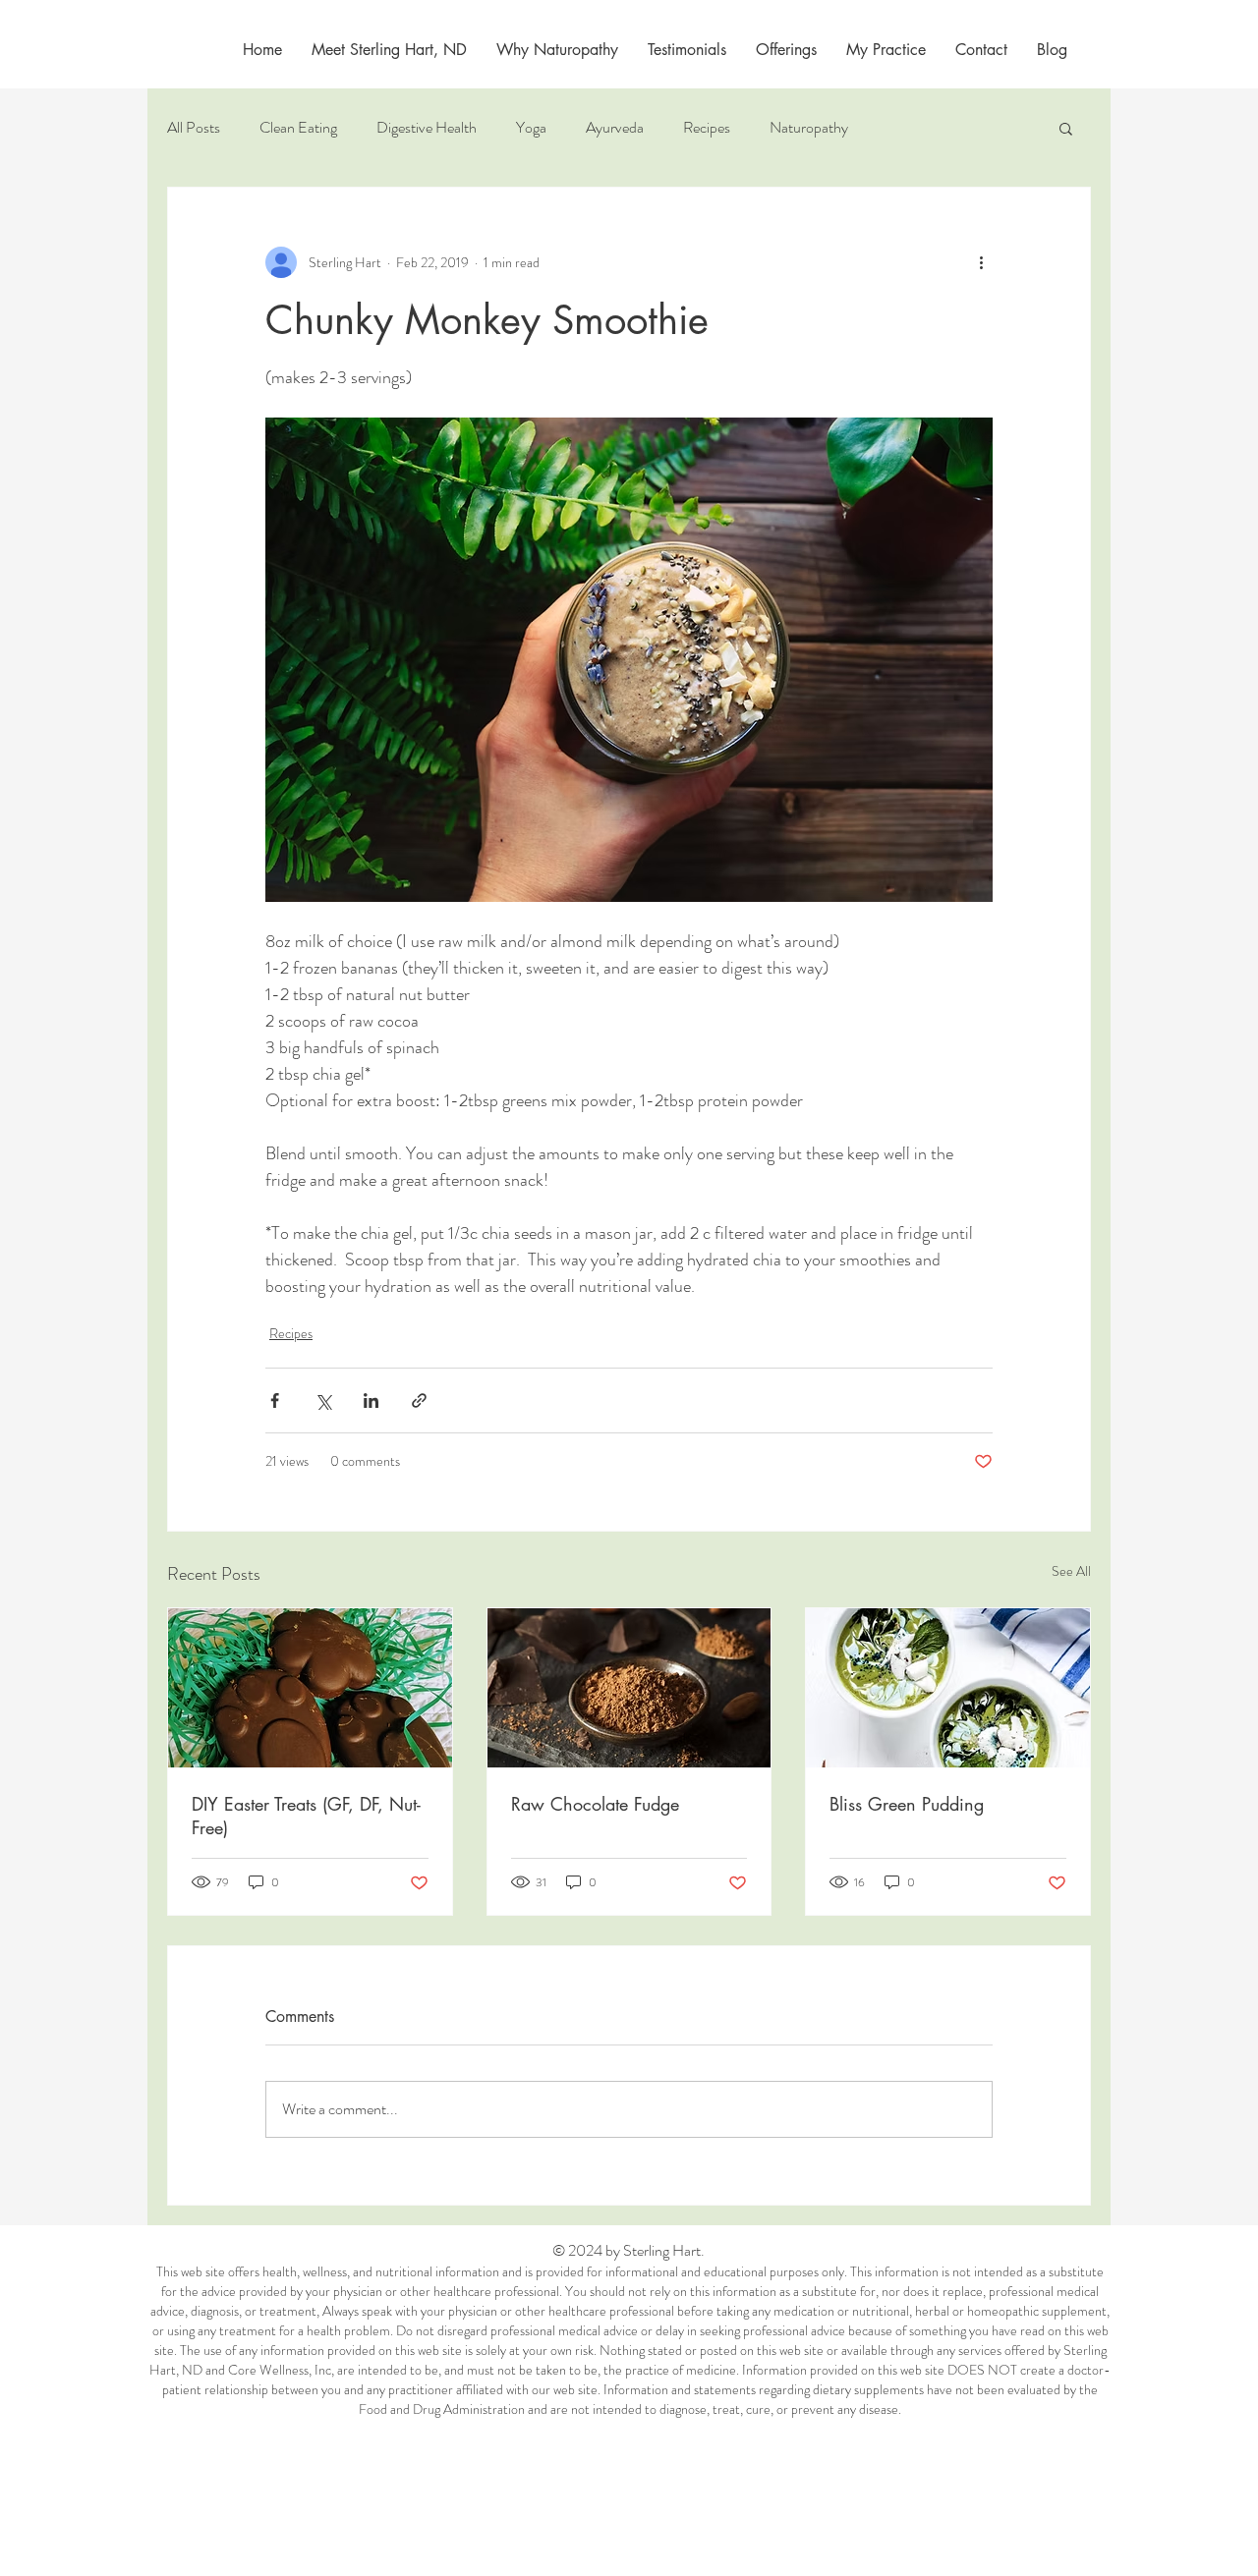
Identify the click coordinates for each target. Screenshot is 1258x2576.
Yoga (531, 128)
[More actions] (981, 262)
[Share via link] (419, 1400)
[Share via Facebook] (275, 1400)
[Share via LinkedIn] (371, 1400)
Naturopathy (809, 128)
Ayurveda (615, 128)
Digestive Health (427, 128)
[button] (886, 50)
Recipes (707, 128)
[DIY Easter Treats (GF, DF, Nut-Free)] (310, 1688)
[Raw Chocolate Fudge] (629, 1688)
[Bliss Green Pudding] (948, 1688)
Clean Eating (298, 128)
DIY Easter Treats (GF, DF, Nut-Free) (306, 1816)
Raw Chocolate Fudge (595, 1804)
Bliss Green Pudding (907, 1804)
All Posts (194, 128)
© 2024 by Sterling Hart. (630, 2250)
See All (1071, 1571)
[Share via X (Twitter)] (323, 1400)
